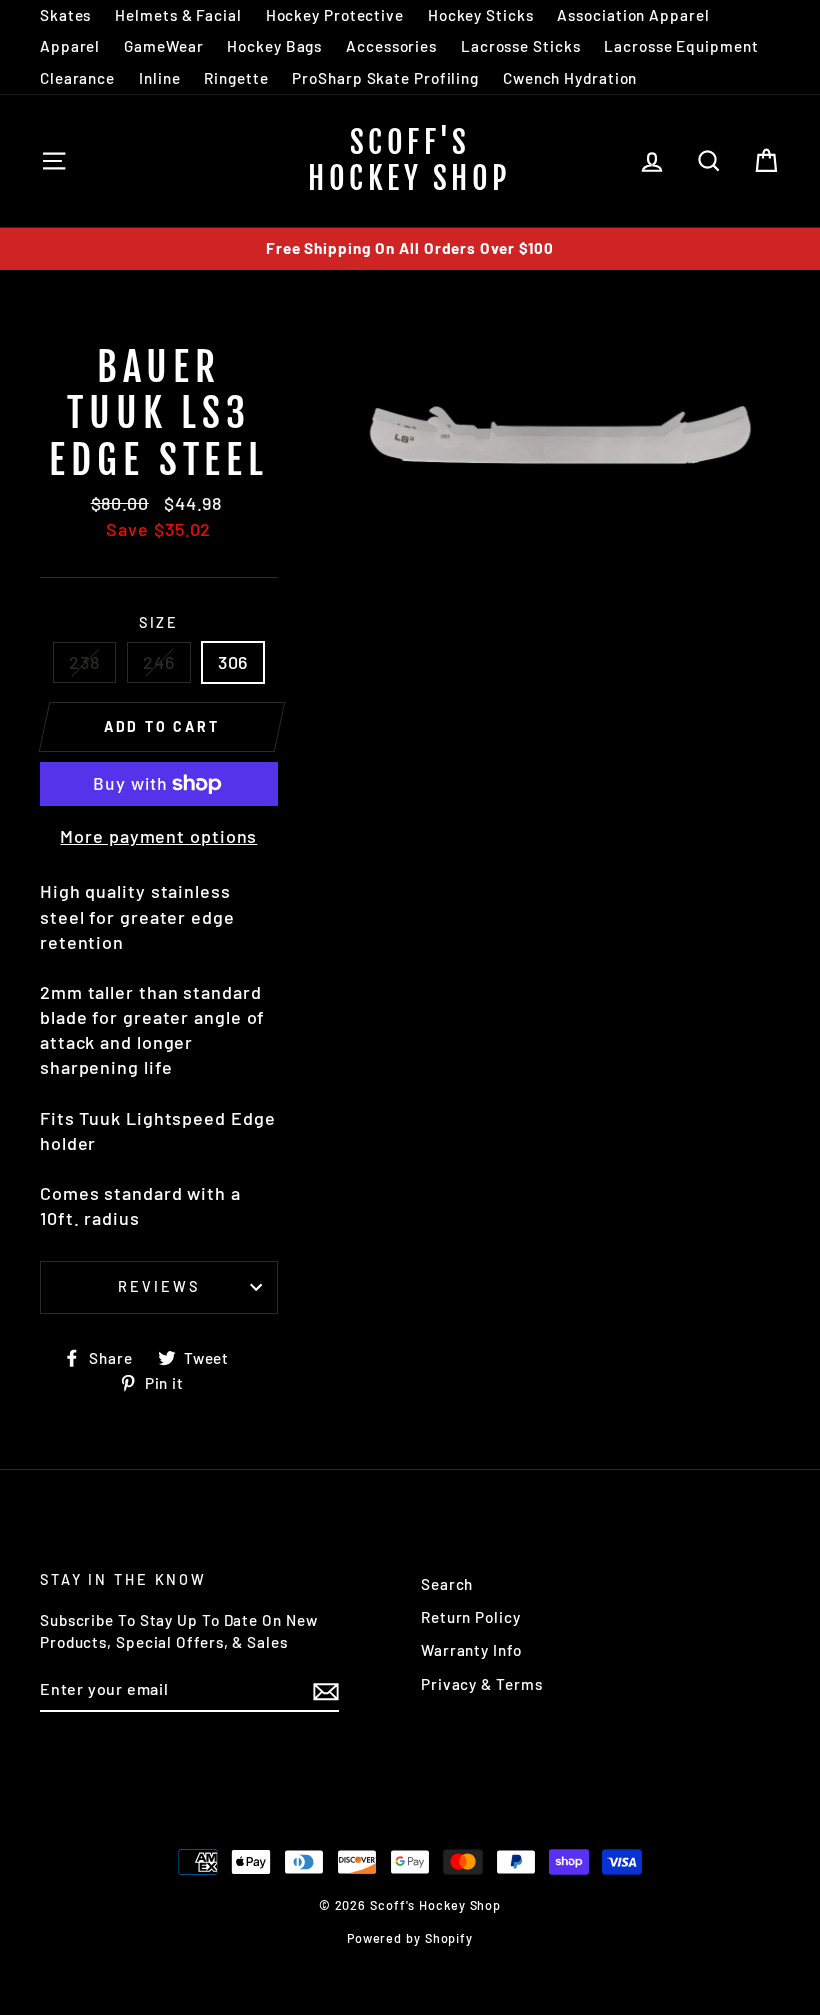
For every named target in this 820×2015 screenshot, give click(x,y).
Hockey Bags (274, 46)
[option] (410, 248)
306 (233, 662)
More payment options (158, 836)
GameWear (163, 46)
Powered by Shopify (410, 1938)
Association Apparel (633, 15)
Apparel (70, 46)
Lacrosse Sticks (521, 46)
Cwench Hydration (570, 78)
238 (84, 662)
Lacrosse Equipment (681, 46)
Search (447, 1584)
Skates (65, 15)
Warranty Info (471, 1650)
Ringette (236, 78)
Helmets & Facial (178, 15)
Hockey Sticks (481, 15)
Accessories (391, 46)
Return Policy (471, 1617)
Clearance (77, 78)
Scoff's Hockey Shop (410, 160)
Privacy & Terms (482, 1684)
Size (159, 622)
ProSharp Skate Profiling (385, 78)
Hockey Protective (335, 15)
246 (159, 662)
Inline (159, 78)
